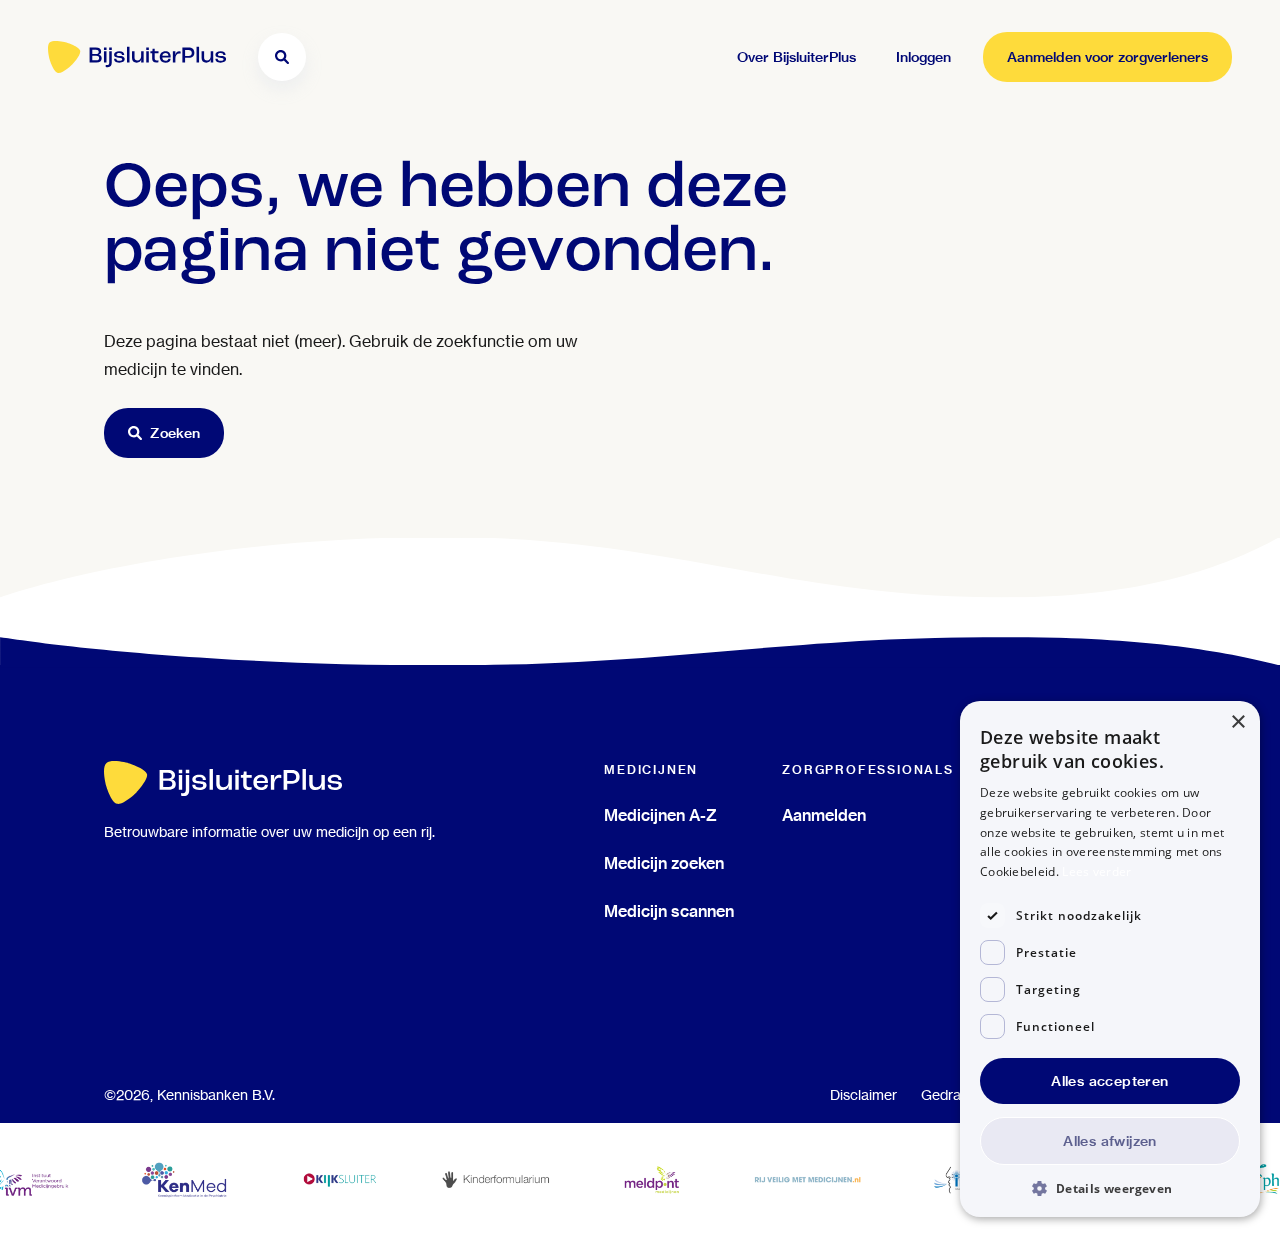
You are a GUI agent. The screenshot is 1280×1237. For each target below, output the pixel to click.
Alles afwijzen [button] (1110, 1141)
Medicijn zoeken (664, 863)
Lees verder (1096, 871)
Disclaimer (863, 1095)
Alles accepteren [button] (1109, 1081)
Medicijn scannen (669, 911)
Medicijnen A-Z (660, 815)
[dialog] (1110, 959)
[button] (1110, 1187)
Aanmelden (824, 815)
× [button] (1237, 722)
